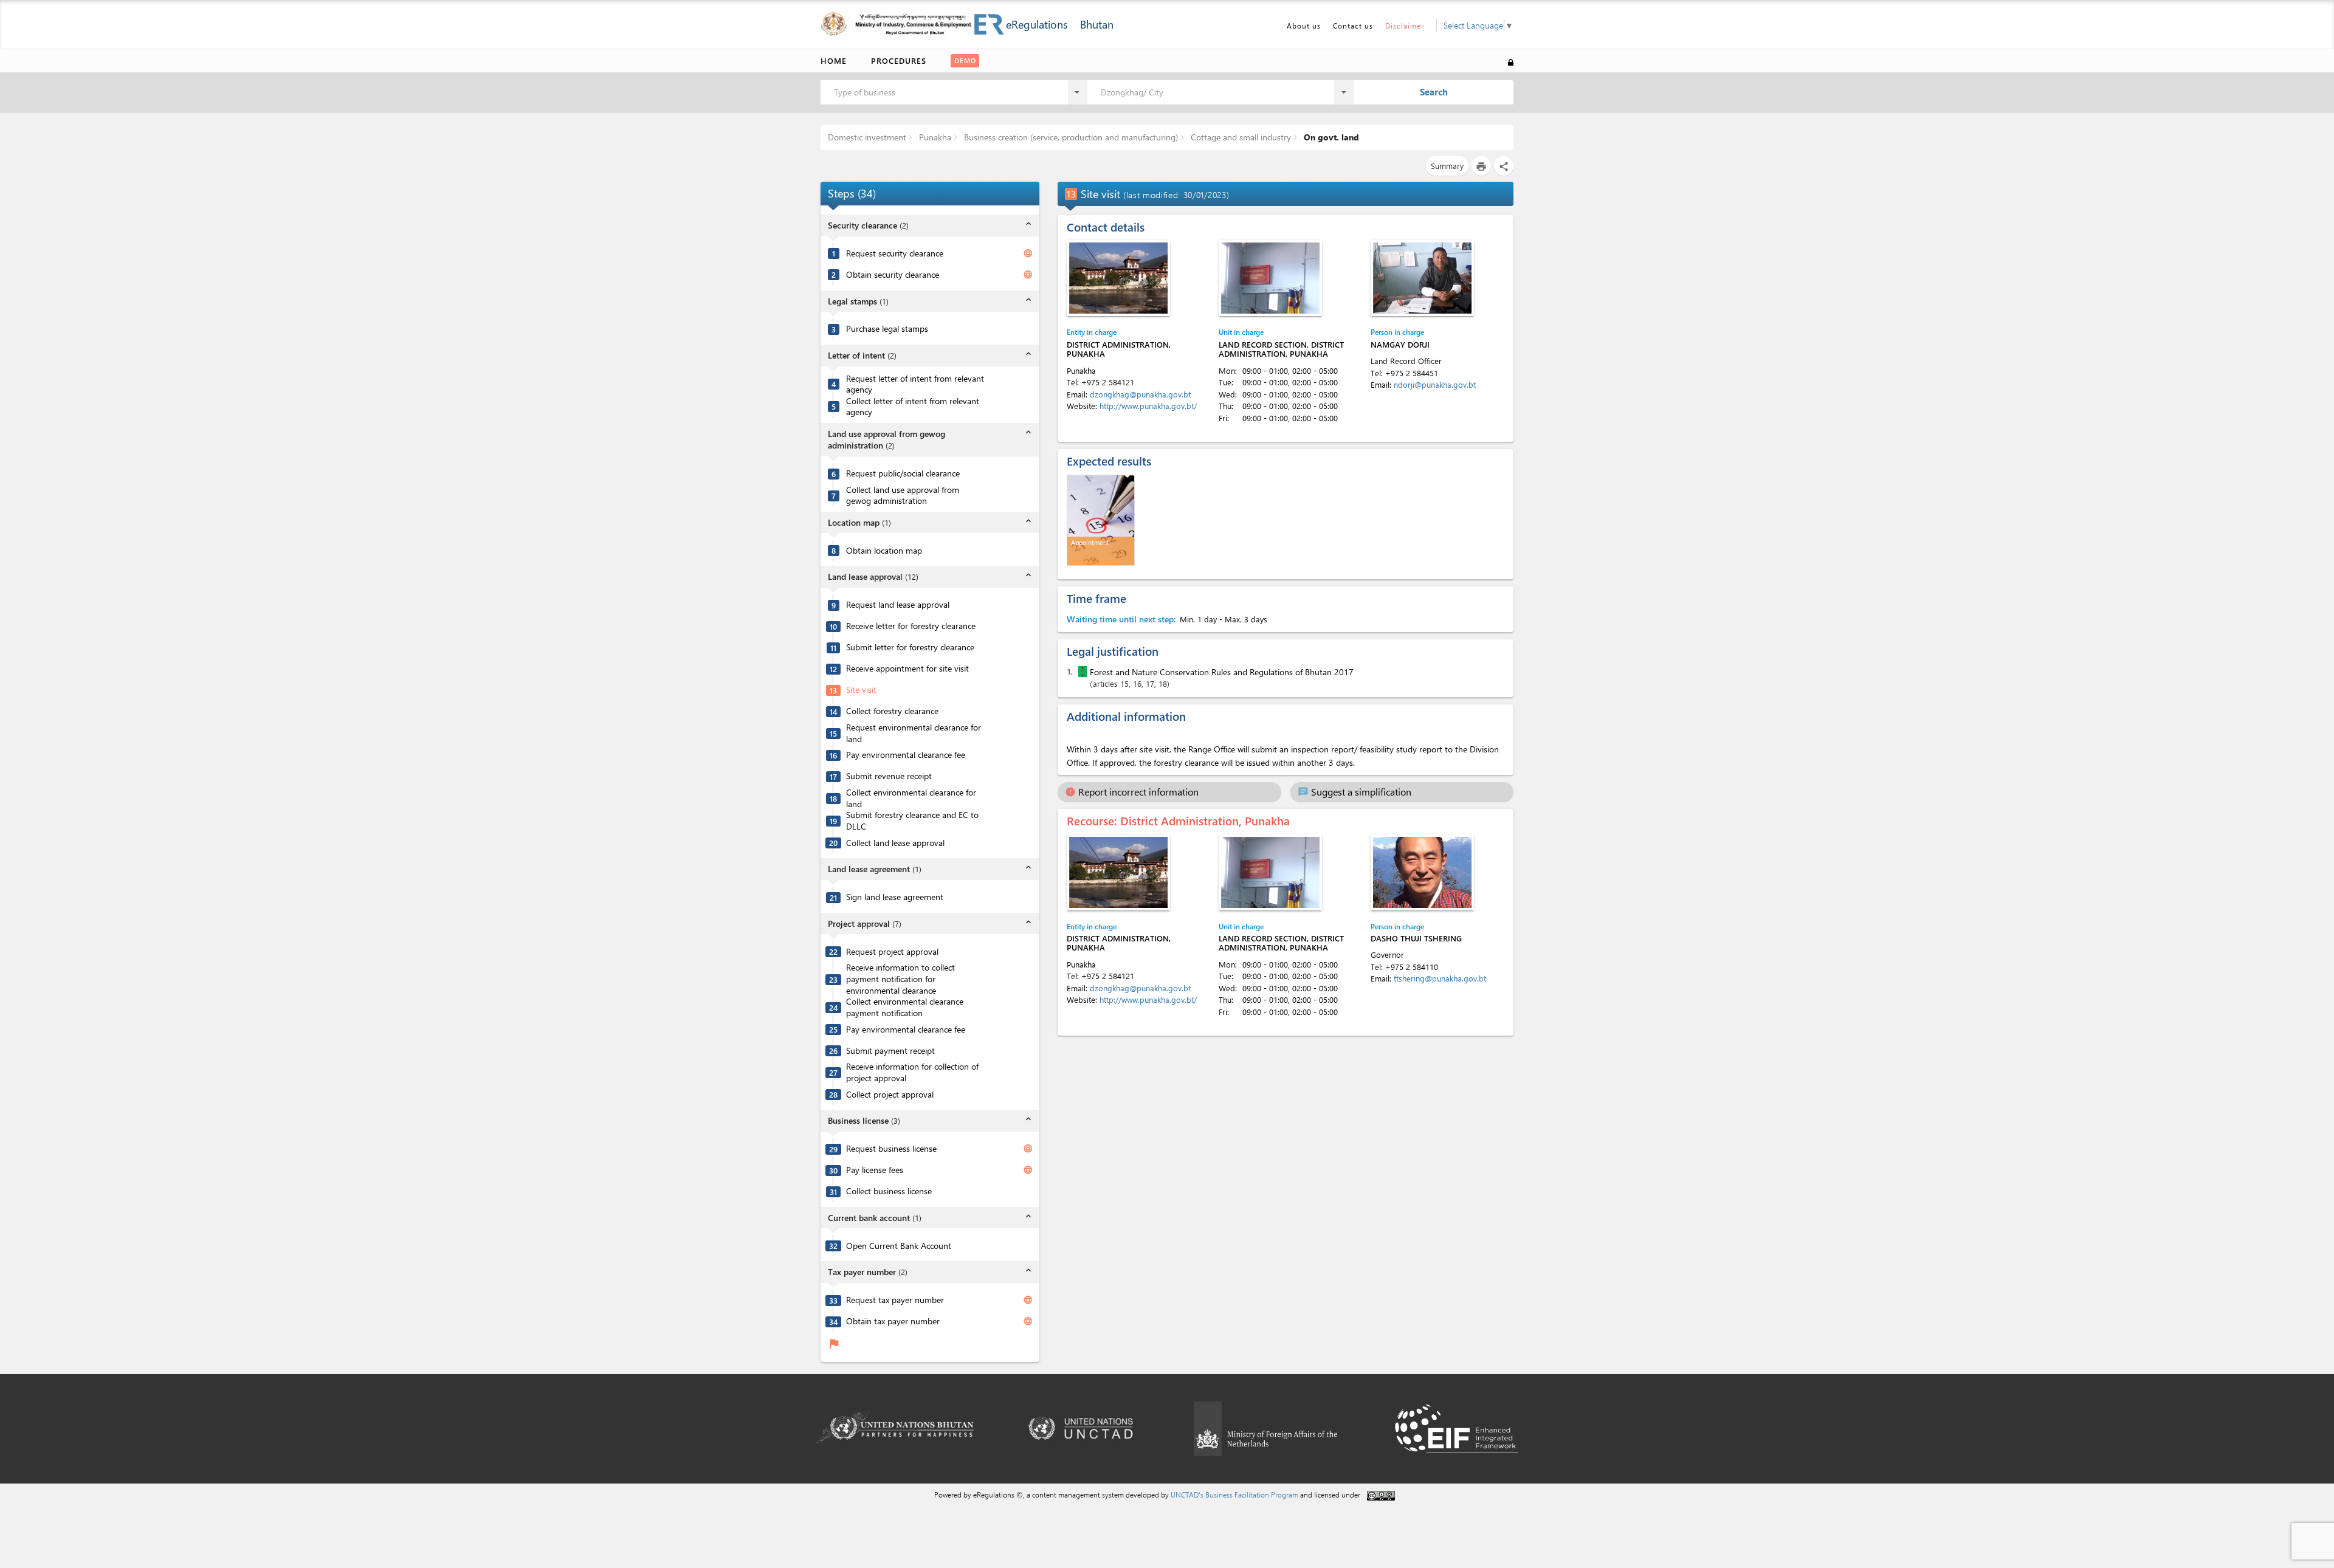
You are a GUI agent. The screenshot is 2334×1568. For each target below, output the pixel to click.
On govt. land (1330, 137)
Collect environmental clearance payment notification (905, 1007)
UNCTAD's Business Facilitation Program (1234, 1494)
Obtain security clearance (893, 275)
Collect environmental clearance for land (911, 798)
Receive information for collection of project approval (912, 1072)
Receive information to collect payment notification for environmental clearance (900, 979)
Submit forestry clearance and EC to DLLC (912, 821)
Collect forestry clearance (892, 711)
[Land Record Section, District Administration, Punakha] (1270, 278)
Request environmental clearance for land (914, 733)
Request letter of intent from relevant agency (915, 384)
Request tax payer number (895, 1300)
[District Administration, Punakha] (1118, 278)
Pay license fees (875, 1170)
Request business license (891, 1149)
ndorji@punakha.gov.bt (1435, 384)
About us (1304, 26)
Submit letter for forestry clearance (910, 647)
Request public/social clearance (903, 473)
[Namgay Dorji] (1422, 278)
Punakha (934, 137)
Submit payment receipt (890, 1051)
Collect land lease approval (895, 843)
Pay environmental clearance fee (906, 755)
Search (1434, 92)
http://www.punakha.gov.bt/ (1148, 406)
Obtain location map (884, 551)
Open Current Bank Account (899, 1246)
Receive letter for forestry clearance (911, 626)
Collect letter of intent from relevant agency (913, 407)
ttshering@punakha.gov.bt (1440, 978)
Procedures (899, 60)
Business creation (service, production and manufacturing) (1070, 137)
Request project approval (892, 952)
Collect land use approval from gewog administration (903, 496)
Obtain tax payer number (893, 1321)
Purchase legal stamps (887, 329)
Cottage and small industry (1240, 137)
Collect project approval (890, 1095)
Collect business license (889, 1191)
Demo (965, 60)
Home (834, 60)
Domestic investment (867, 137)
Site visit (861, 690)
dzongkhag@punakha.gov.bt (1140, 394)
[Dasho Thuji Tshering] (1422, 872)
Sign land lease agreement (895, 897)
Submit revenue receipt (889, 776)
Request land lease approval (898, 605)
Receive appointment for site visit (907, 669)
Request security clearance (895, 253)
